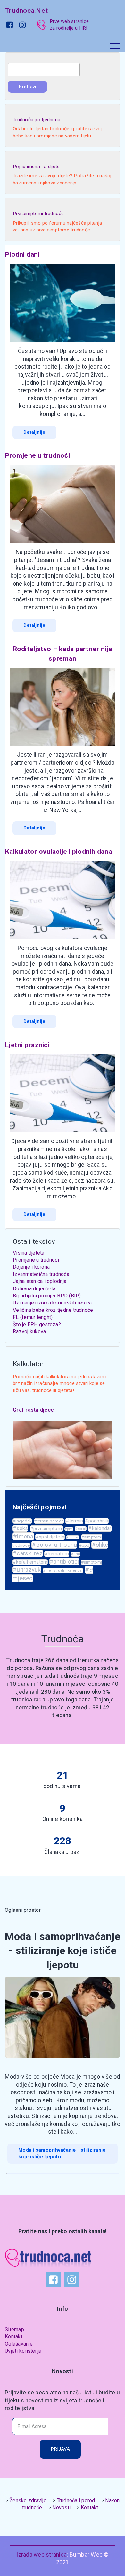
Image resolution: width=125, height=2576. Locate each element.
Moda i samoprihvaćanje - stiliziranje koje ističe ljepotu (62, 2153)
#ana (75, 1554)
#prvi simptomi (47, 1529)
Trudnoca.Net (26, 10)
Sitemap (14, 2329)
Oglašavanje (19, 2344)
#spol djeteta (50, 1537)
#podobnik (96, 1521)
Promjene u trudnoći (36, 1260)
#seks (20, 1528)
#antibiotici (64, 1562)
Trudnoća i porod (76, 2500)
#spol (81, 1529)
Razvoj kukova (29, 1331)
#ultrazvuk (27, 1570)
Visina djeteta (29, 1253)
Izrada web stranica (42, 2555)
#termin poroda (49, 1521)
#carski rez (28, 1553)
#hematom (57, 1554)
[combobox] (44, 70)
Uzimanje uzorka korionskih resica (52, 1303)
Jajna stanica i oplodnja (40, 1281)
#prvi (69, 1529)
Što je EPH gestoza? (37, 1324)
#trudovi (73, 1537)
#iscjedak (22, 1521)
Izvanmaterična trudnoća (41, 1274)
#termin (74, 1521)
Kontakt (14, 2336)
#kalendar (100, 1528)
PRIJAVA (60, 2449)
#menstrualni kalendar (63, 1571)
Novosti (61, 2507)
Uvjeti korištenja (23, 2351)
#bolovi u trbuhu (54, 1545)
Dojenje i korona (31, 1267)
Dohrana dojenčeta (34, 1289)
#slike (100, 1545)
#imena (23, 1536)
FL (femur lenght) (33, 1317)
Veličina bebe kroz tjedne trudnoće (53, 1310)
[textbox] (44, 70)
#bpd (84, 1545)
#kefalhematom (30, 1562)
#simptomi (92, 1562)
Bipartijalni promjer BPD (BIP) (47, 1296)
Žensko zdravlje (28, 2500)
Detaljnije (34, 432)
